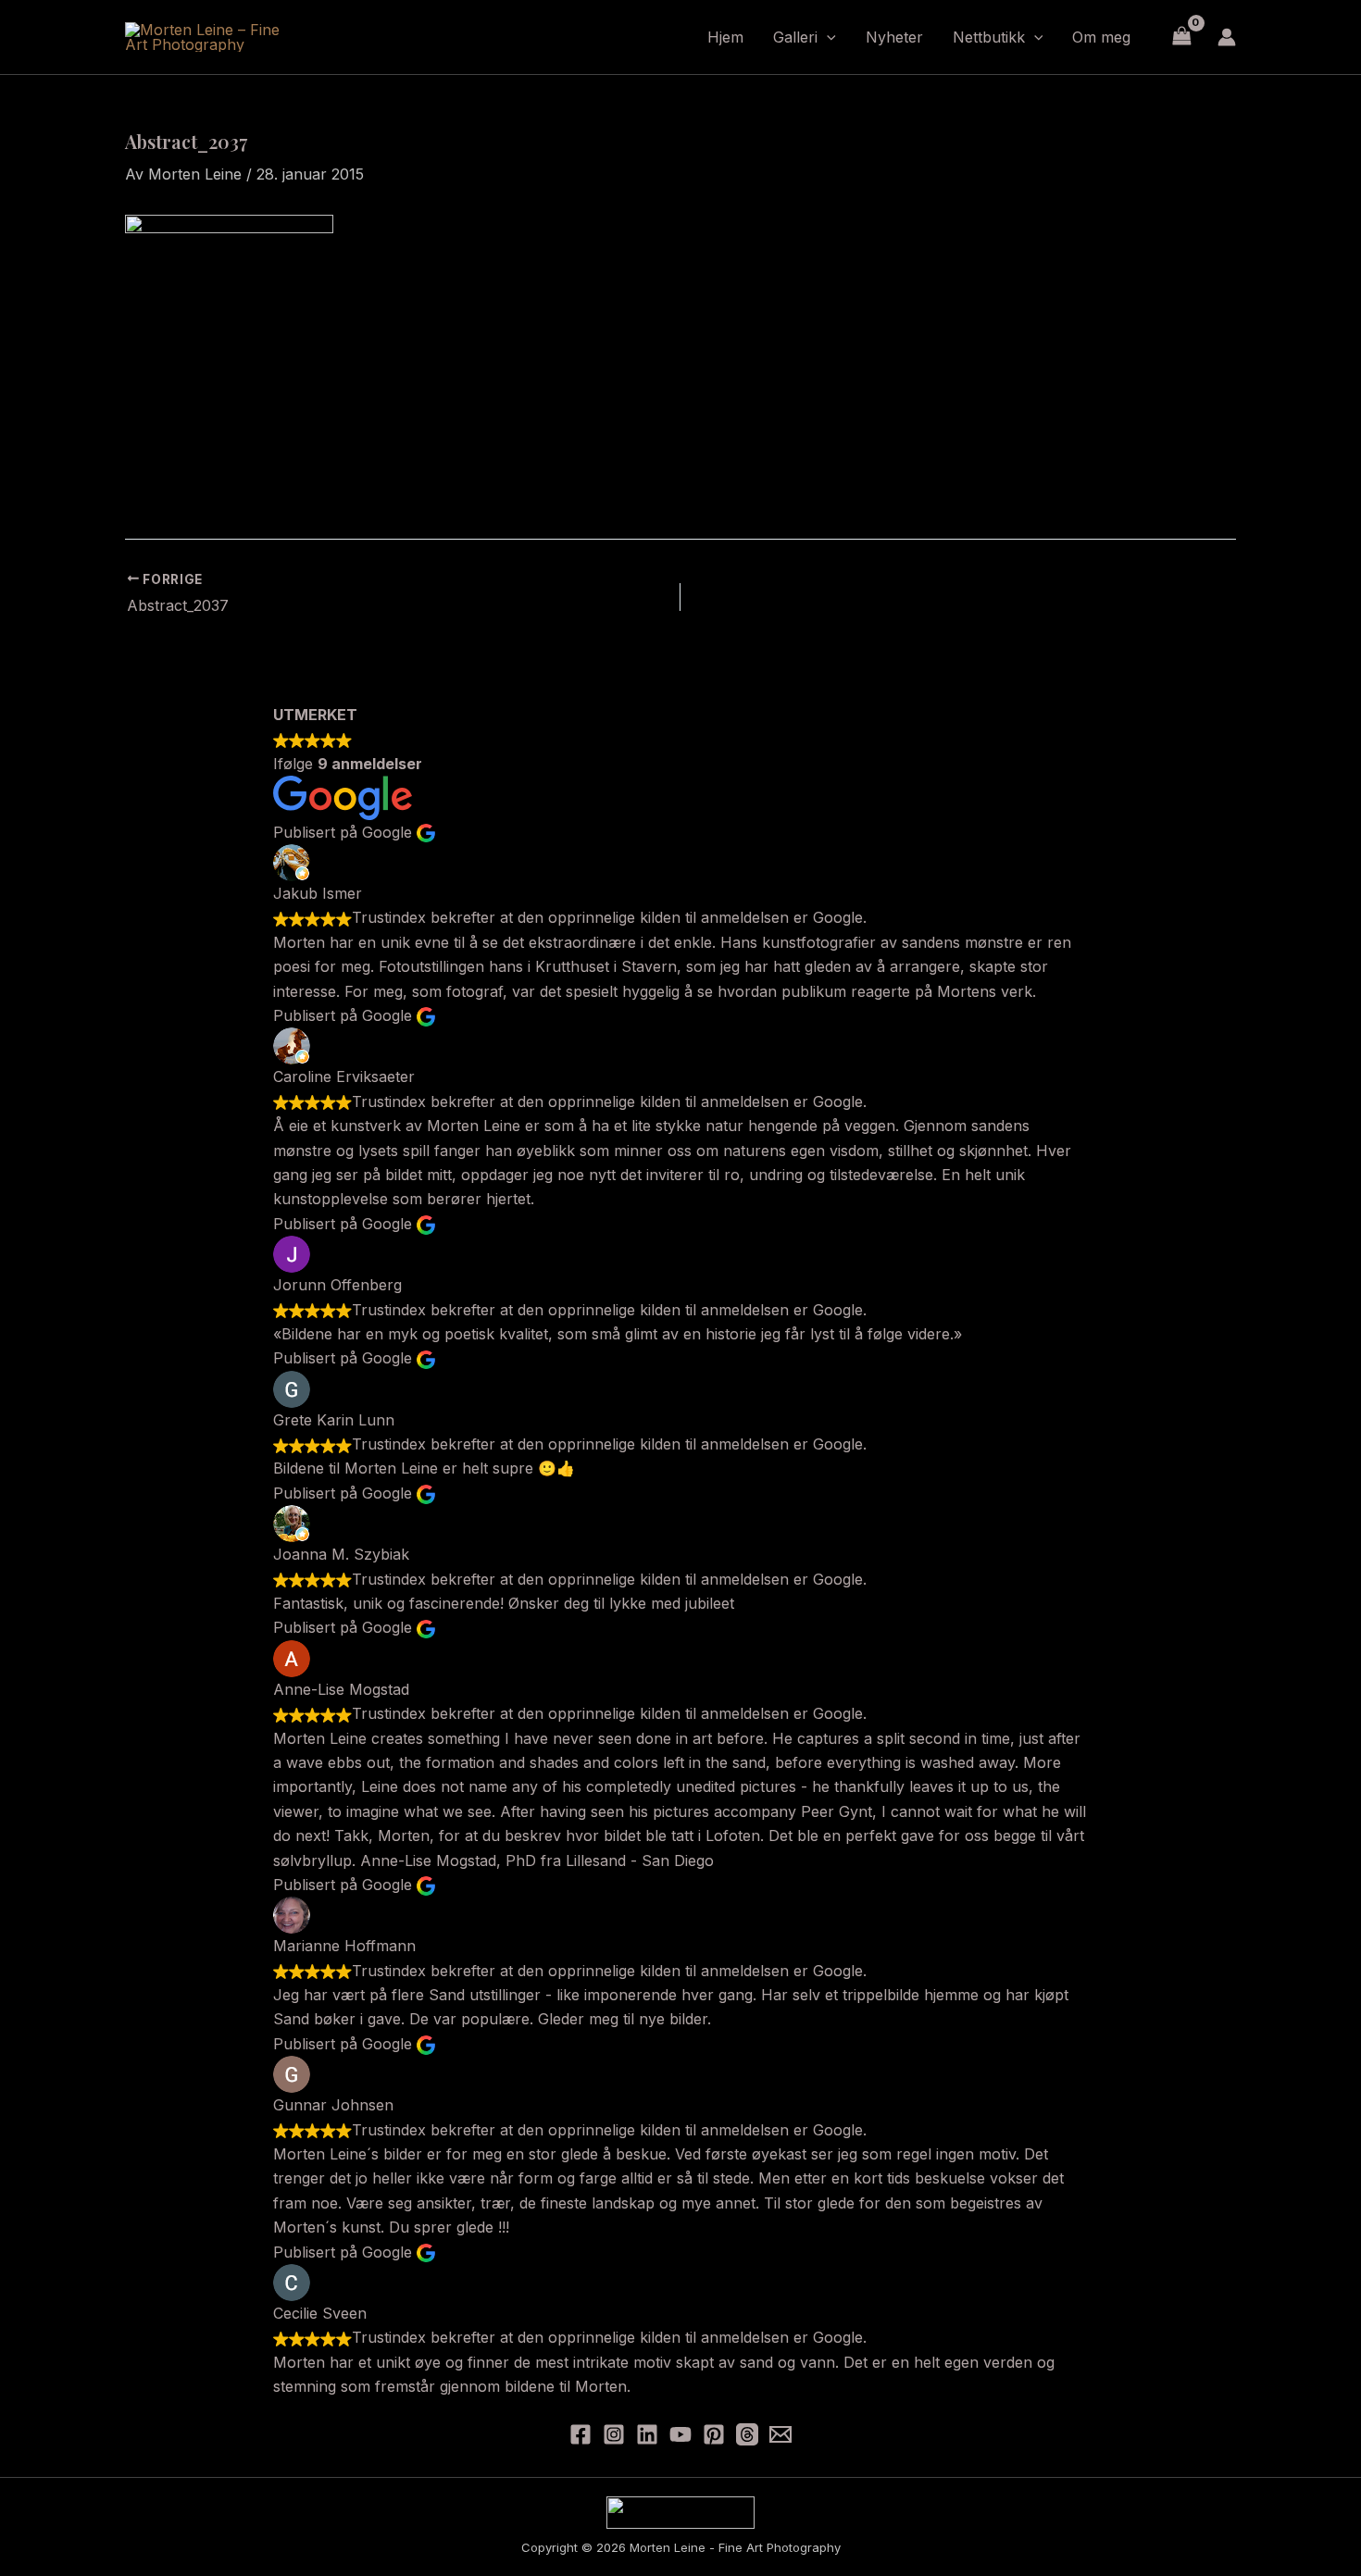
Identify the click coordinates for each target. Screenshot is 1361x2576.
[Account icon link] (1227, 37)
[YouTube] (680, 2434)
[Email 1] (780, 2434)
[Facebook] (581, 2434)
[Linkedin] (647, 2434)
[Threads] (747, 2434)
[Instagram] (614, 2434)
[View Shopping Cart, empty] (1181, 37)
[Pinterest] (714, 2434)
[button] (827, 37)
